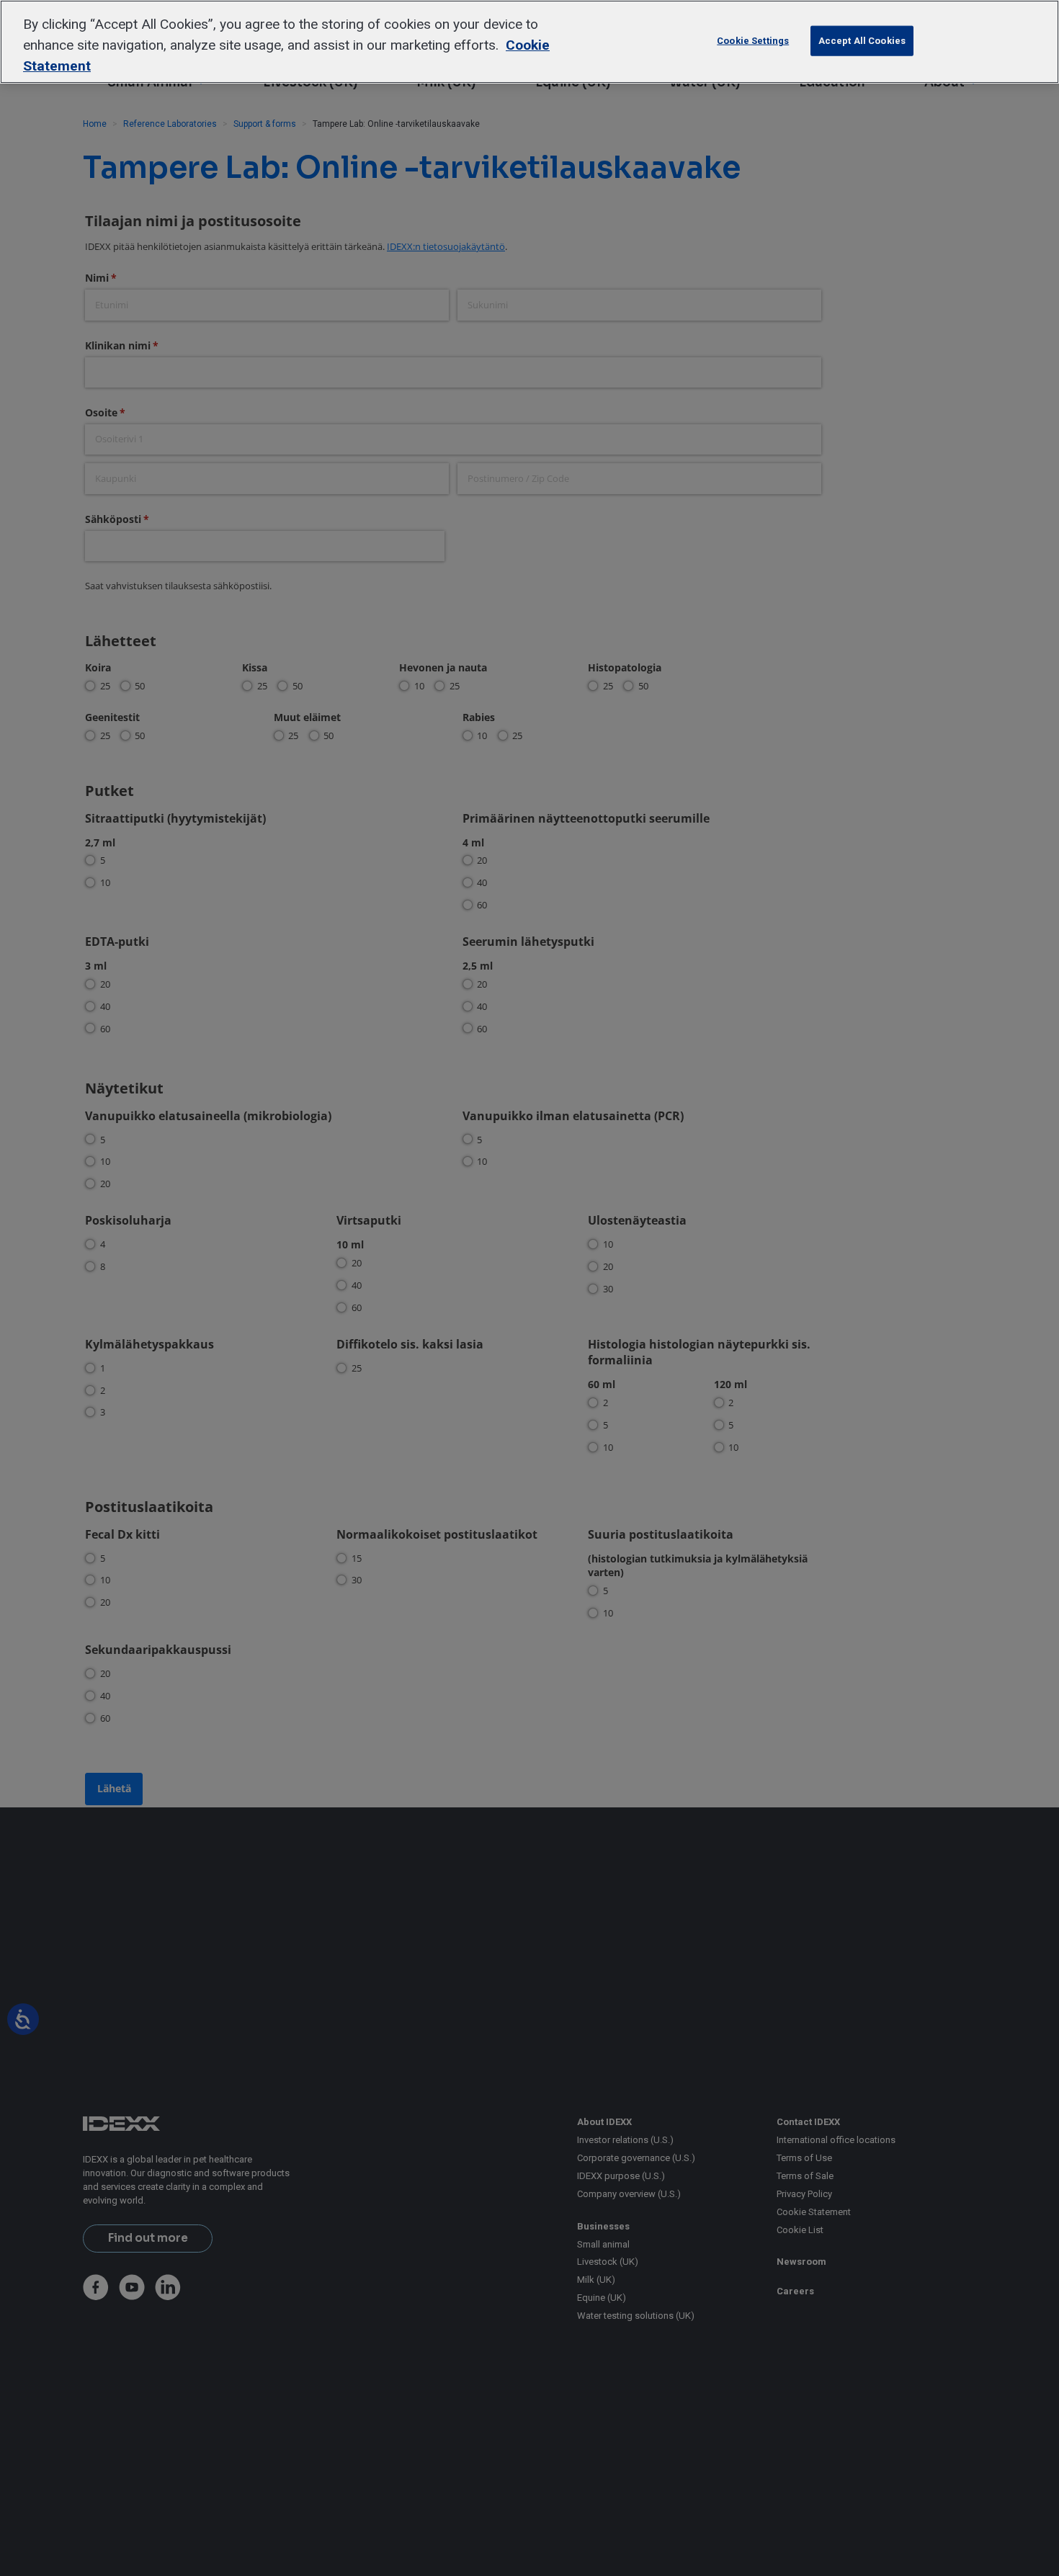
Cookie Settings (753, 41)
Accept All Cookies (862, 41)
